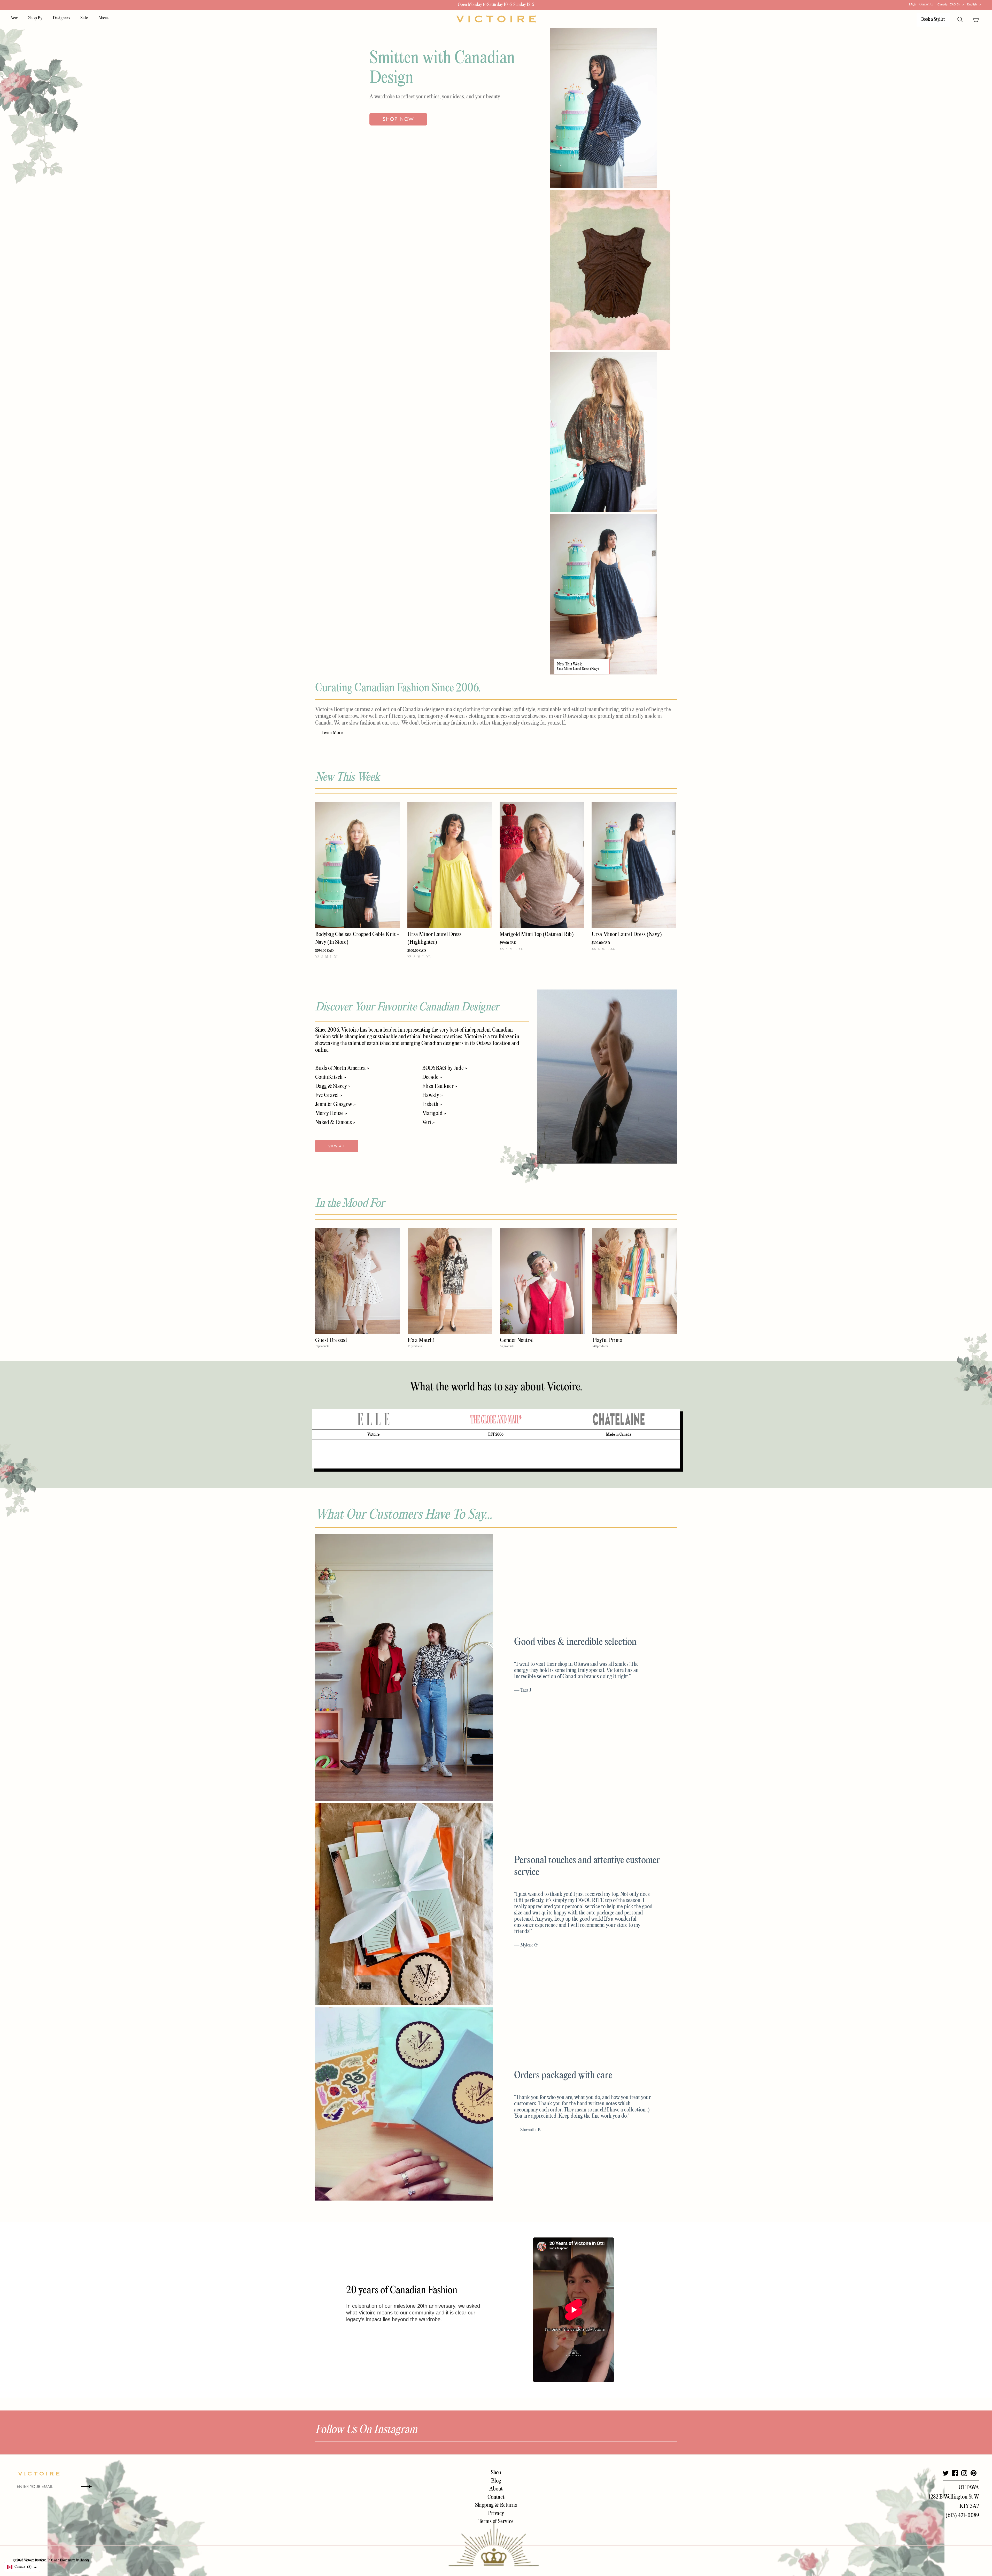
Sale (84, 18)
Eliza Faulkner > (440, 1086)
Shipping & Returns (496, 2505)
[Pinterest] (974, 2473)
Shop (496, 2473)
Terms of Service (496, 2522)
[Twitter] (946, 2473)
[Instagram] (964, 2473)
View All (337, 1146)
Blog (496, 2481)
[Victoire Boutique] (496, 19)
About (103, 18)
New (14, 18)
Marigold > (434, 1113)
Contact (496, 2497)
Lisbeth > (432, 1104)
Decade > (432, 1077)
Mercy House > (331, 1113)
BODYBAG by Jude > (445, 1068)
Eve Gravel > (329, 1095)
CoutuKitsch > (331, 1077)
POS (51, 2560)
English (972, 4)
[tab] (373, 1419)
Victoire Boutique (35, 2560)
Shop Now (398, 119)
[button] (22, 2567)
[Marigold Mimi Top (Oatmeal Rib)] (542, 865)
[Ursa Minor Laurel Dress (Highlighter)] (450, 865)
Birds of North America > (342, 1068)
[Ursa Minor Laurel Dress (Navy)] (634, 865)
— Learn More (329, 733)
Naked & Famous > (335, 1122)
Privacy (496, 2514)
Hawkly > (432, 1095)
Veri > (428, 1122)
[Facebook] (955, 2473)
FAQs (912, 5)
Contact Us (927, 5)
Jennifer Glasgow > (335, 1104)
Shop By (35, 18)
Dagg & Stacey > (333, 1086)
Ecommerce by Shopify (75, 2560)
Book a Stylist (933, 19)
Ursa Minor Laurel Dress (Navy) (578, 669)
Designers (61, 18)
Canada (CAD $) (949, 4)
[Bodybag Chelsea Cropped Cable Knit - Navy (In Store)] (357, 865)
